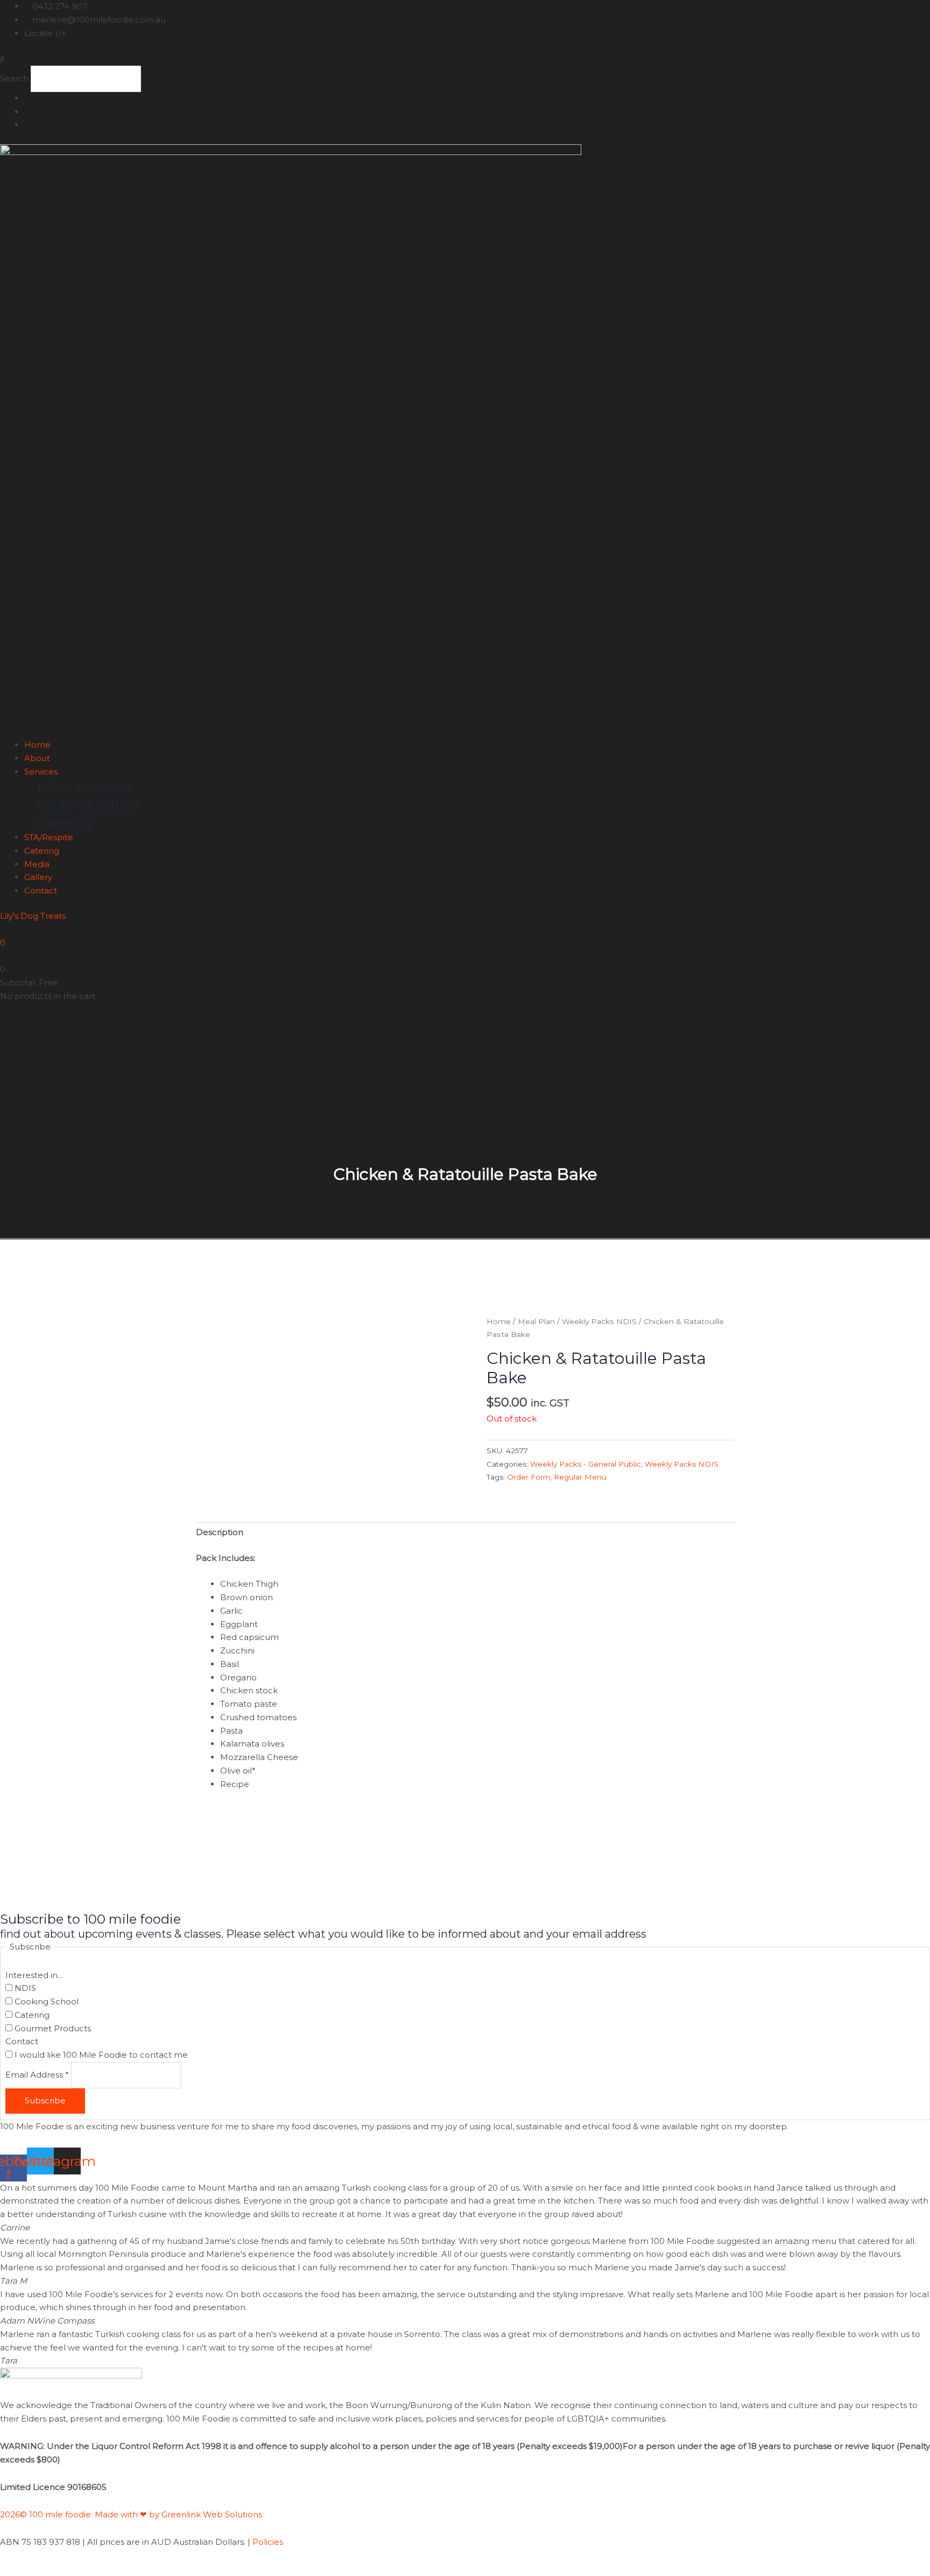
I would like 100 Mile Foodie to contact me (100, 2055)
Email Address (37, 2075)
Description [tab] (220, 1532)
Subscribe (45, 2100)
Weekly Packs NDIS (599, 1321)
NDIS (24, 1988)
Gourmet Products (52, 2028)
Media (37, 864)
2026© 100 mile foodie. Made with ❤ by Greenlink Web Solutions (132, 2514)
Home (37, 745)
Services (41, 772)
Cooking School (45, 2001)
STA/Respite (49, 837)
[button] (465, 59)
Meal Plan (536, 1321)
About (37, 758)
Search (14, 78)
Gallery (38, 877)
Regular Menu (580, 1477)
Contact (41, 891)
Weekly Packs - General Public (586, 1464)
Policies (268, 2542)
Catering (42, 851)
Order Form (529, 1477)
